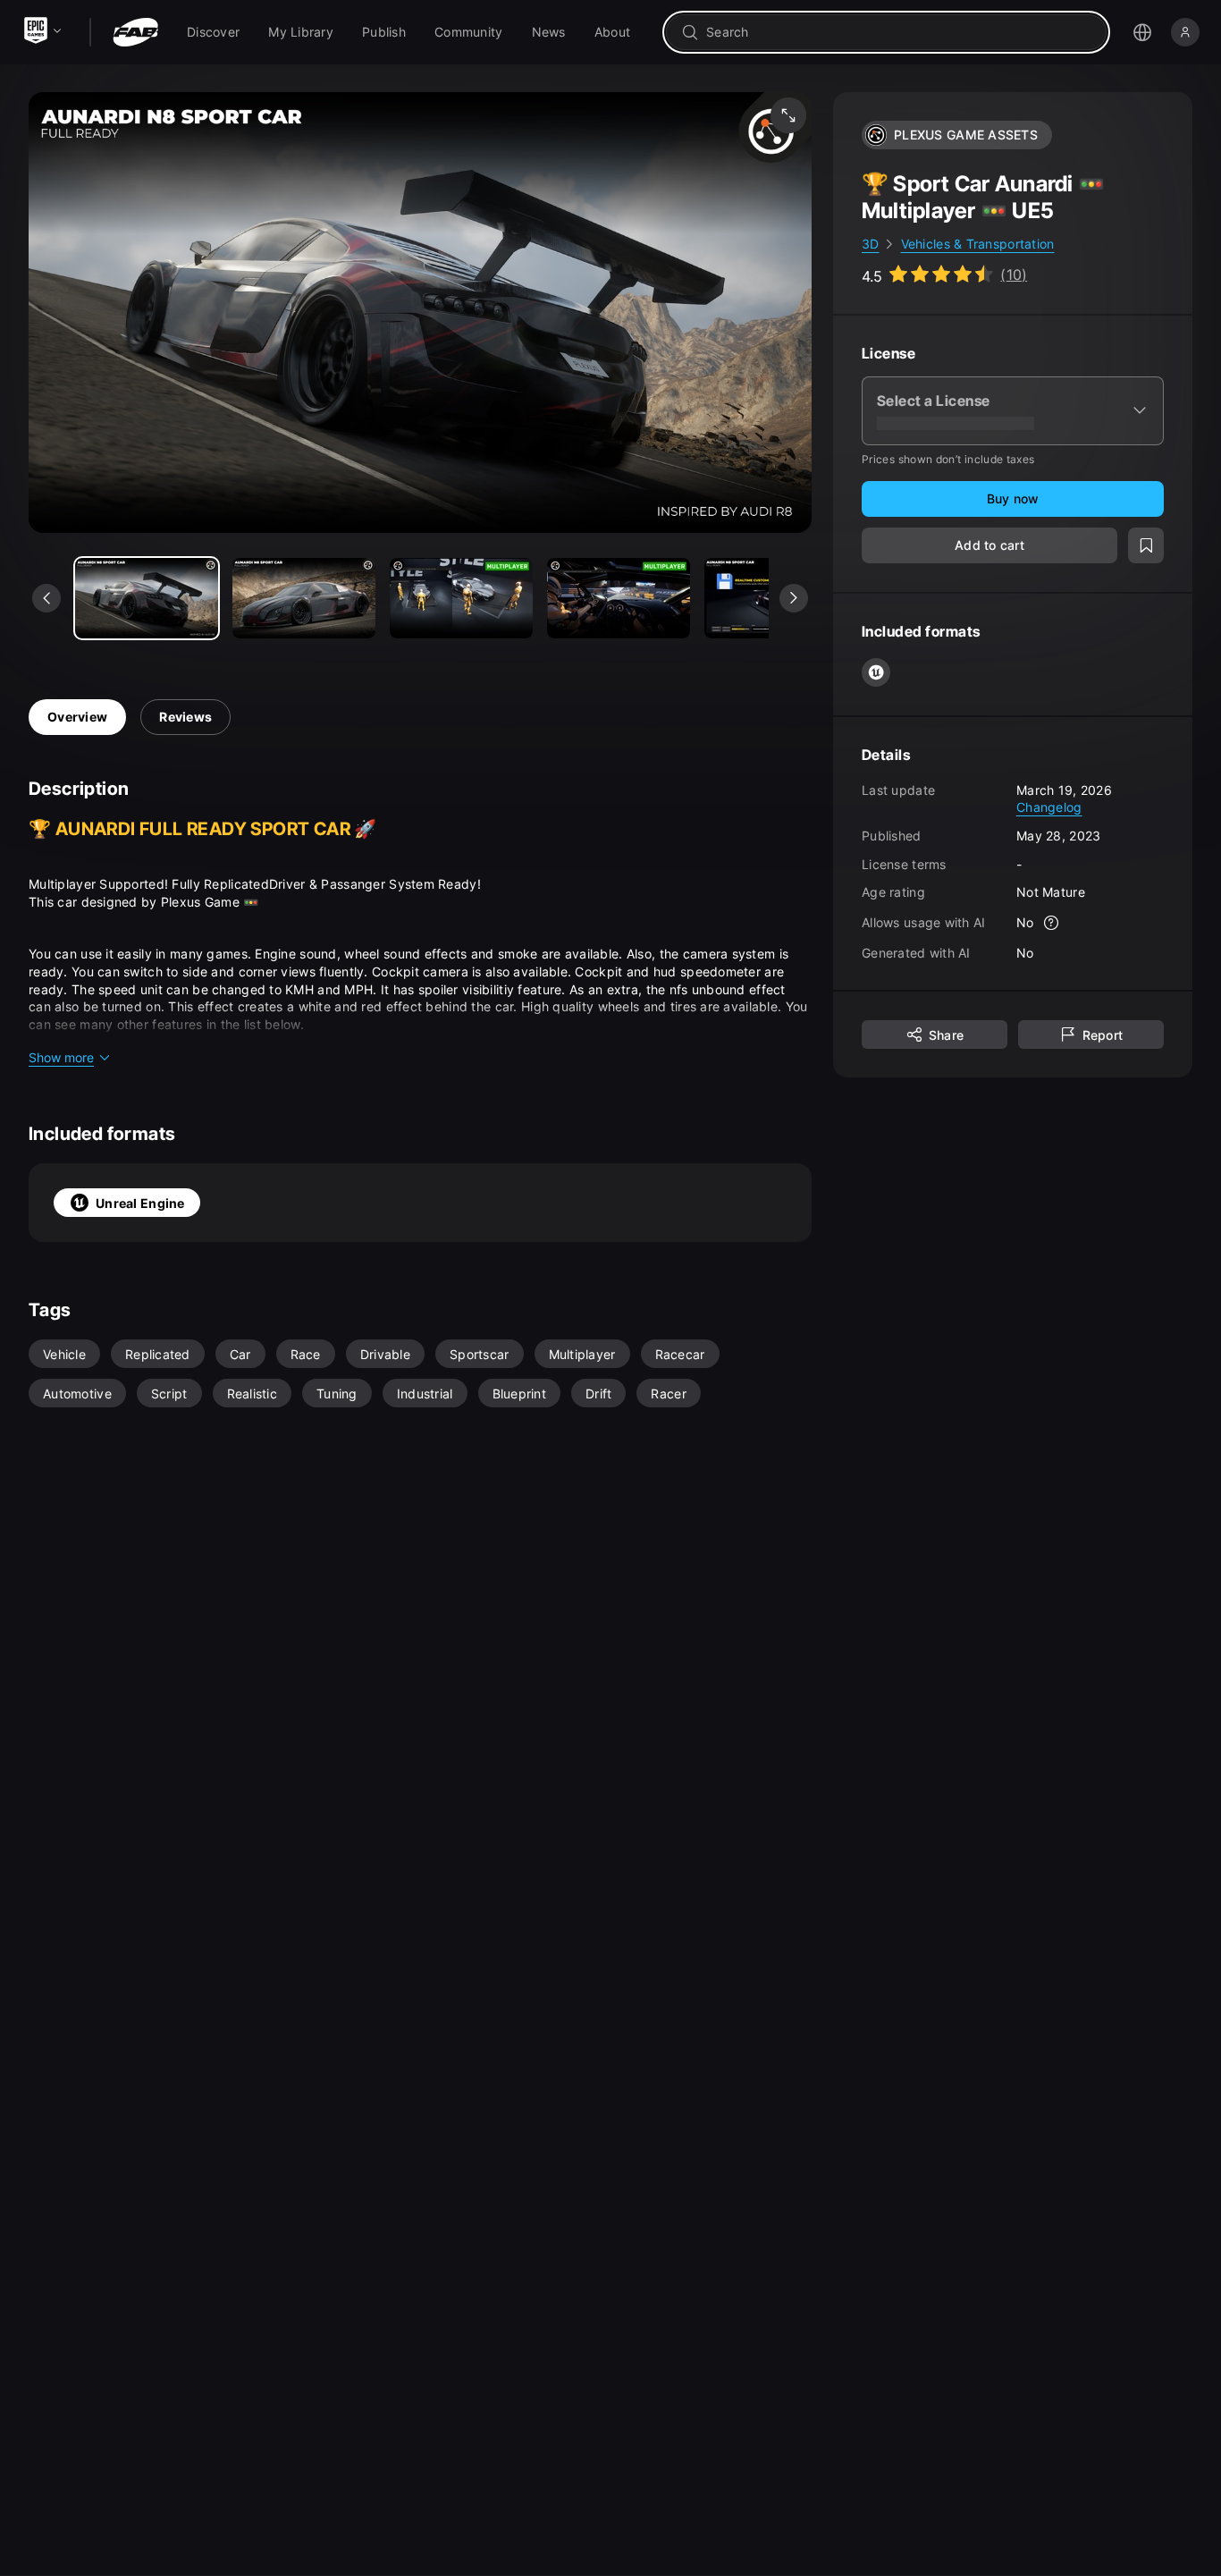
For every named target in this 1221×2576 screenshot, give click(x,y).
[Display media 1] (304, 598)
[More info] (1052, 923)
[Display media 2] (461, 598)
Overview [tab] (77, 717)
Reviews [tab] (185, 717)
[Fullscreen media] (788, 115)
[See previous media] (46, 598)
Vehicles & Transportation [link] (978, 244)
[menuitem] (213, 32)
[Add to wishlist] (1146, 545)
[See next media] (794, 598)
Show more (61, 1057)
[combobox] (899, 32)
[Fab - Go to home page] (135, 32)
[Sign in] (1185, 32)
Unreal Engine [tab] (140, 1203)
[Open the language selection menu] (1142, 32)
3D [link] (871, 244)
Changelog (1049, 807)
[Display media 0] (147, 598)
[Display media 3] (619, 598)
